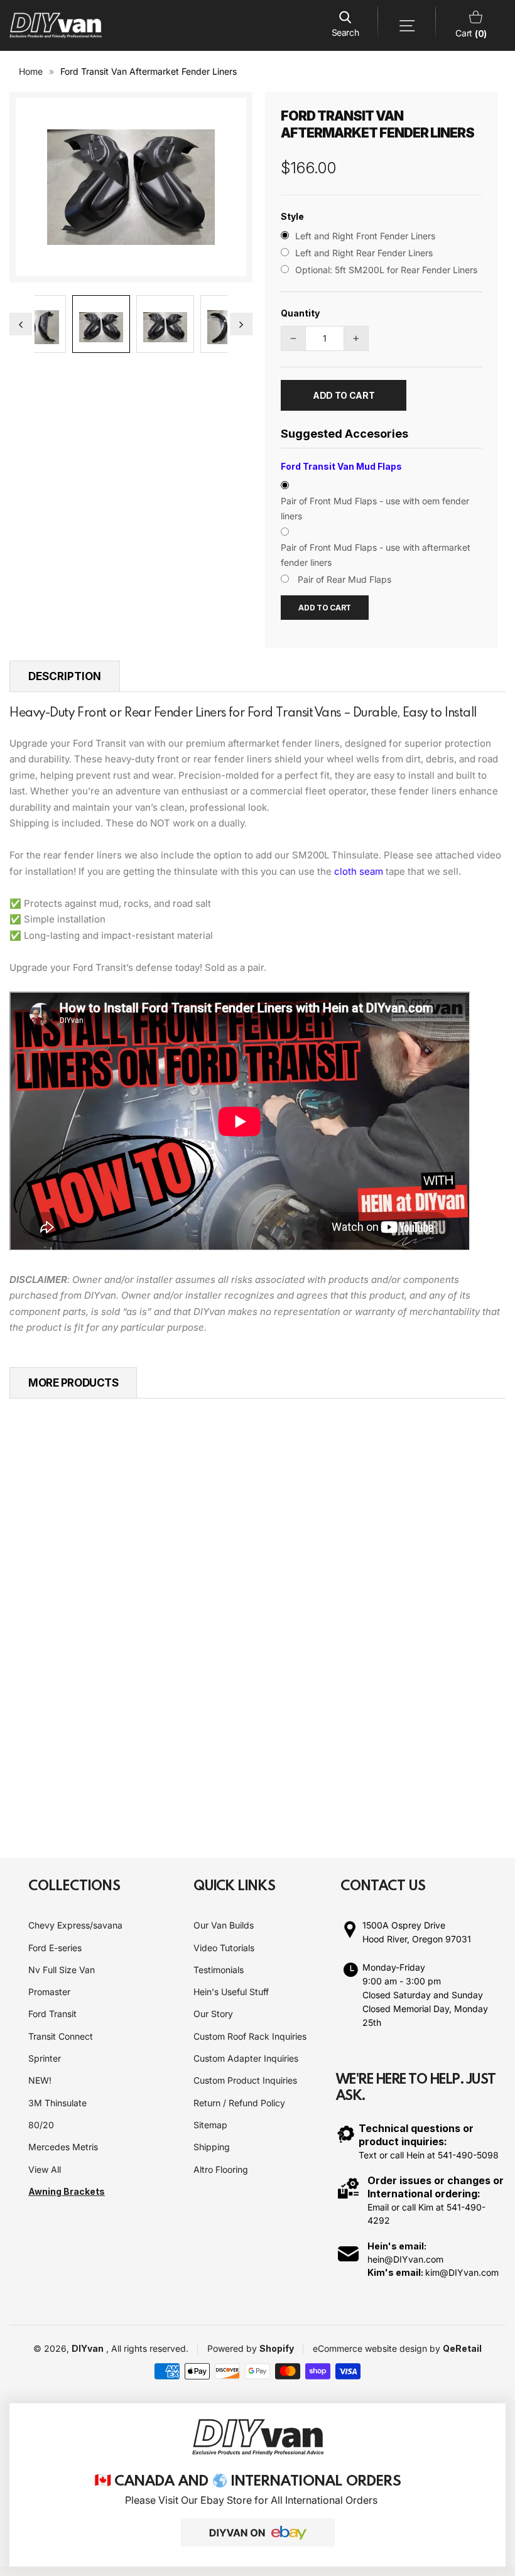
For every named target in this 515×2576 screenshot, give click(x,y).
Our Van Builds (224, 1925)
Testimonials (219, 1970)
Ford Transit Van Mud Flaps (341, 466)
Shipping (212, 2147)
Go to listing (60, 1683)
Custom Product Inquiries (245, 2080)
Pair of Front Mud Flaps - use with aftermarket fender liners (376, 555)
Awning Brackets (67, 2191)
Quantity (300, 313)
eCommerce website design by (378, 2348)
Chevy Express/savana (75, 1925)
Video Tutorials (224, 1948)
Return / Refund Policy (239, 2103)
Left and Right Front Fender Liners (365, 236)
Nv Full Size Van (62, 1970)
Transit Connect (61, 2036)
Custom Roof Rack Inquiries (250, 2036)
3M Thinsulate (57, 2103)
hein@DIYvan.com (405, 2259)
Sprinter (45, 2058)
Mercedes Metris (63, 2147)
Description (65, 676)
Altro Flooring (221, 2169)
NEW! (40, 2080)
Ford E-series (55, 1948)
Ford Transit (52, 2014)
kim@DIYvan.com (462, 2272)
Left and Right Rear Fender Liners (364, 253)
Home (31, 71)
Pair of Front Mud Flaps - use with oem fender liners (375, 508)
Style (292, 216)
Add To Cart (325, 608)
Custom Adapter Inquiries (246, 2058)
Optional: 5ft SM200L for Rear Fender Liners (386, 270)
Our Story (213, 2014)
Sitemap (210, 2125)
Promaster (49, 1992)
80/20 (41, 2125)
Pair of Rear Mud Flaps (344, 579)
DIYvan (88, 2348)
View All (45, 2169)
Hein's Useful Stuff (231, 1992)
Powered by (233, 2348)
